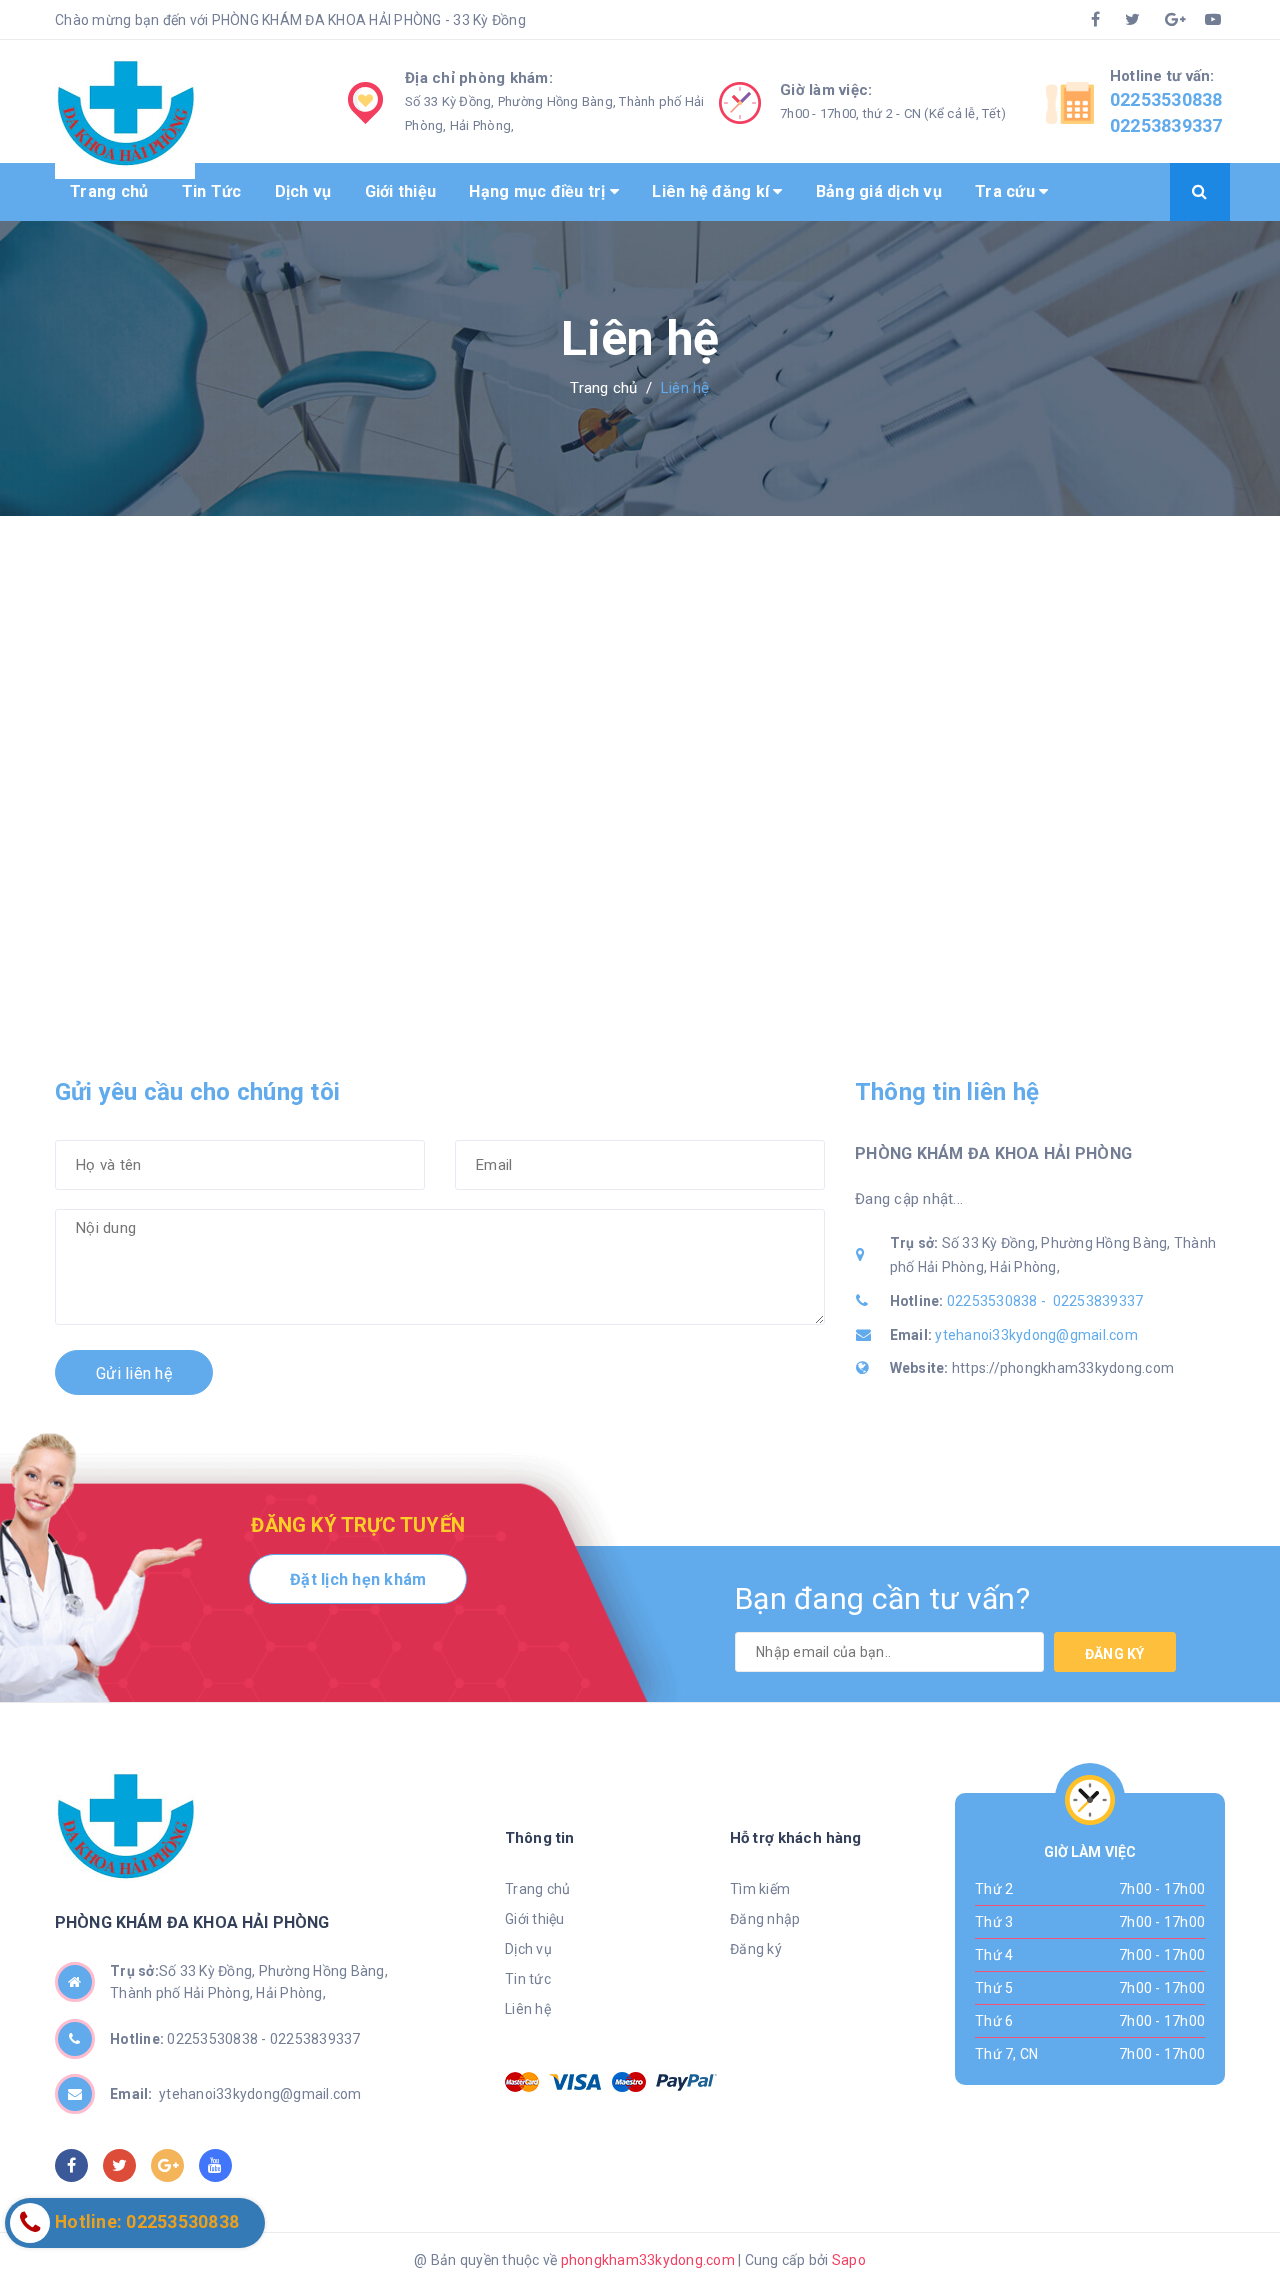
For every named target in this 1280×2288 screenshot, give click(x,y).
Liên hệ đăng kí (712, 191)
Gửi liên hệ (134, 1373)
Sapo (849, 2260)
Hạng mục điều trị (539, 191)
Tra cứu (1007, 191)
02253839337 (1166, 125)
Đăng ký (1115, 1654)
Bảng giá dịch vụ (879, 191)
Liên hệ (528, 2009)
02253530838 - (998, 1301)
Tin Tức (212, 191)
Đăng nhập (765, 1919)
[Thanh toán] (522, 2082)
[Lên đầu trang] (1175, 2223)
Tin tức (528, 1979)
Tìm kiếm (760, 1889)
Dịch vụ (303, 191)
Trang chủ (109, 191)
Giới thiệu (401, 191)
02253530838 (1166, 99)
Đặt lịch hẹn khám (358, 1579)
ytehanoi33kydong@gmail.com (1036, 1335)
